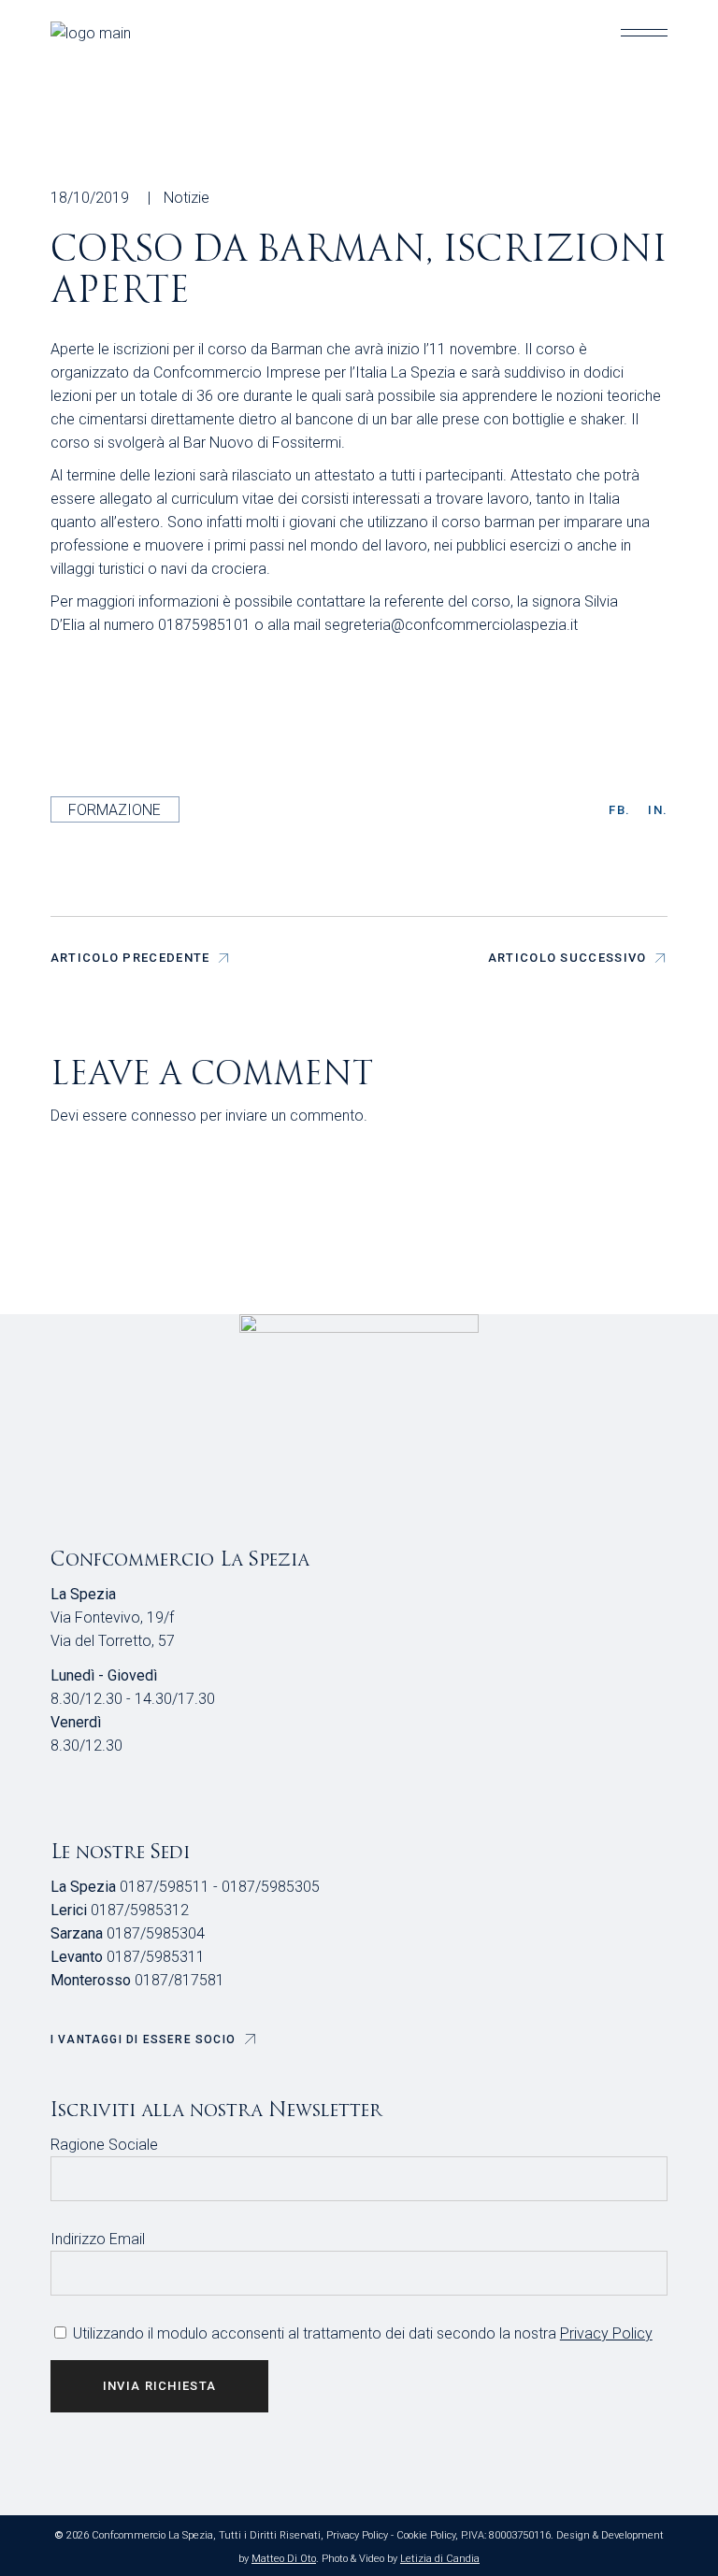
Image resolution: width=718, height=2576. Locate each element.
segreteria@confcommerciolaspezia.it (451, 625)
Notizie (187, 198)
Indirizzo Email (98, 2239)
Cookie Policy (426, 2535)
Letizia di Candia (440, 2559)
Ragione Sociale (104, 2145)
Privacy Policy (606, 2333)
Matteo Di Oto (284, 2559)
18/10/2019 (90, 198)
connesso (164, 1116)
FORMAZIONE (115, 810)
